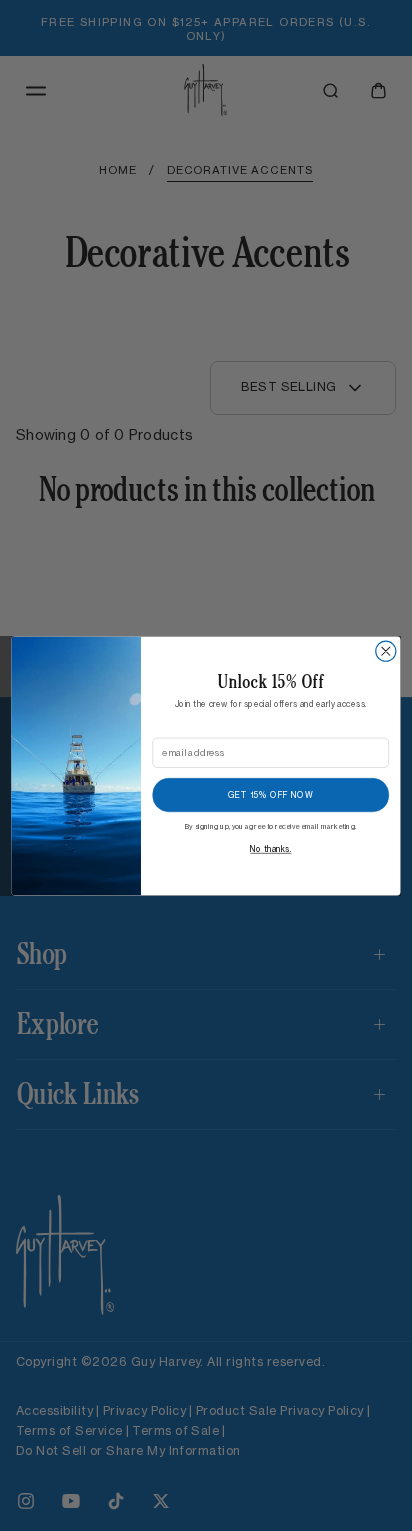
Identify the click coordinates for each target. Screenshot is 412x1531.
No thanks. (270, 849)
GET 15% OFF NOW (270, 795)
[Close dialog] (386, 651)
